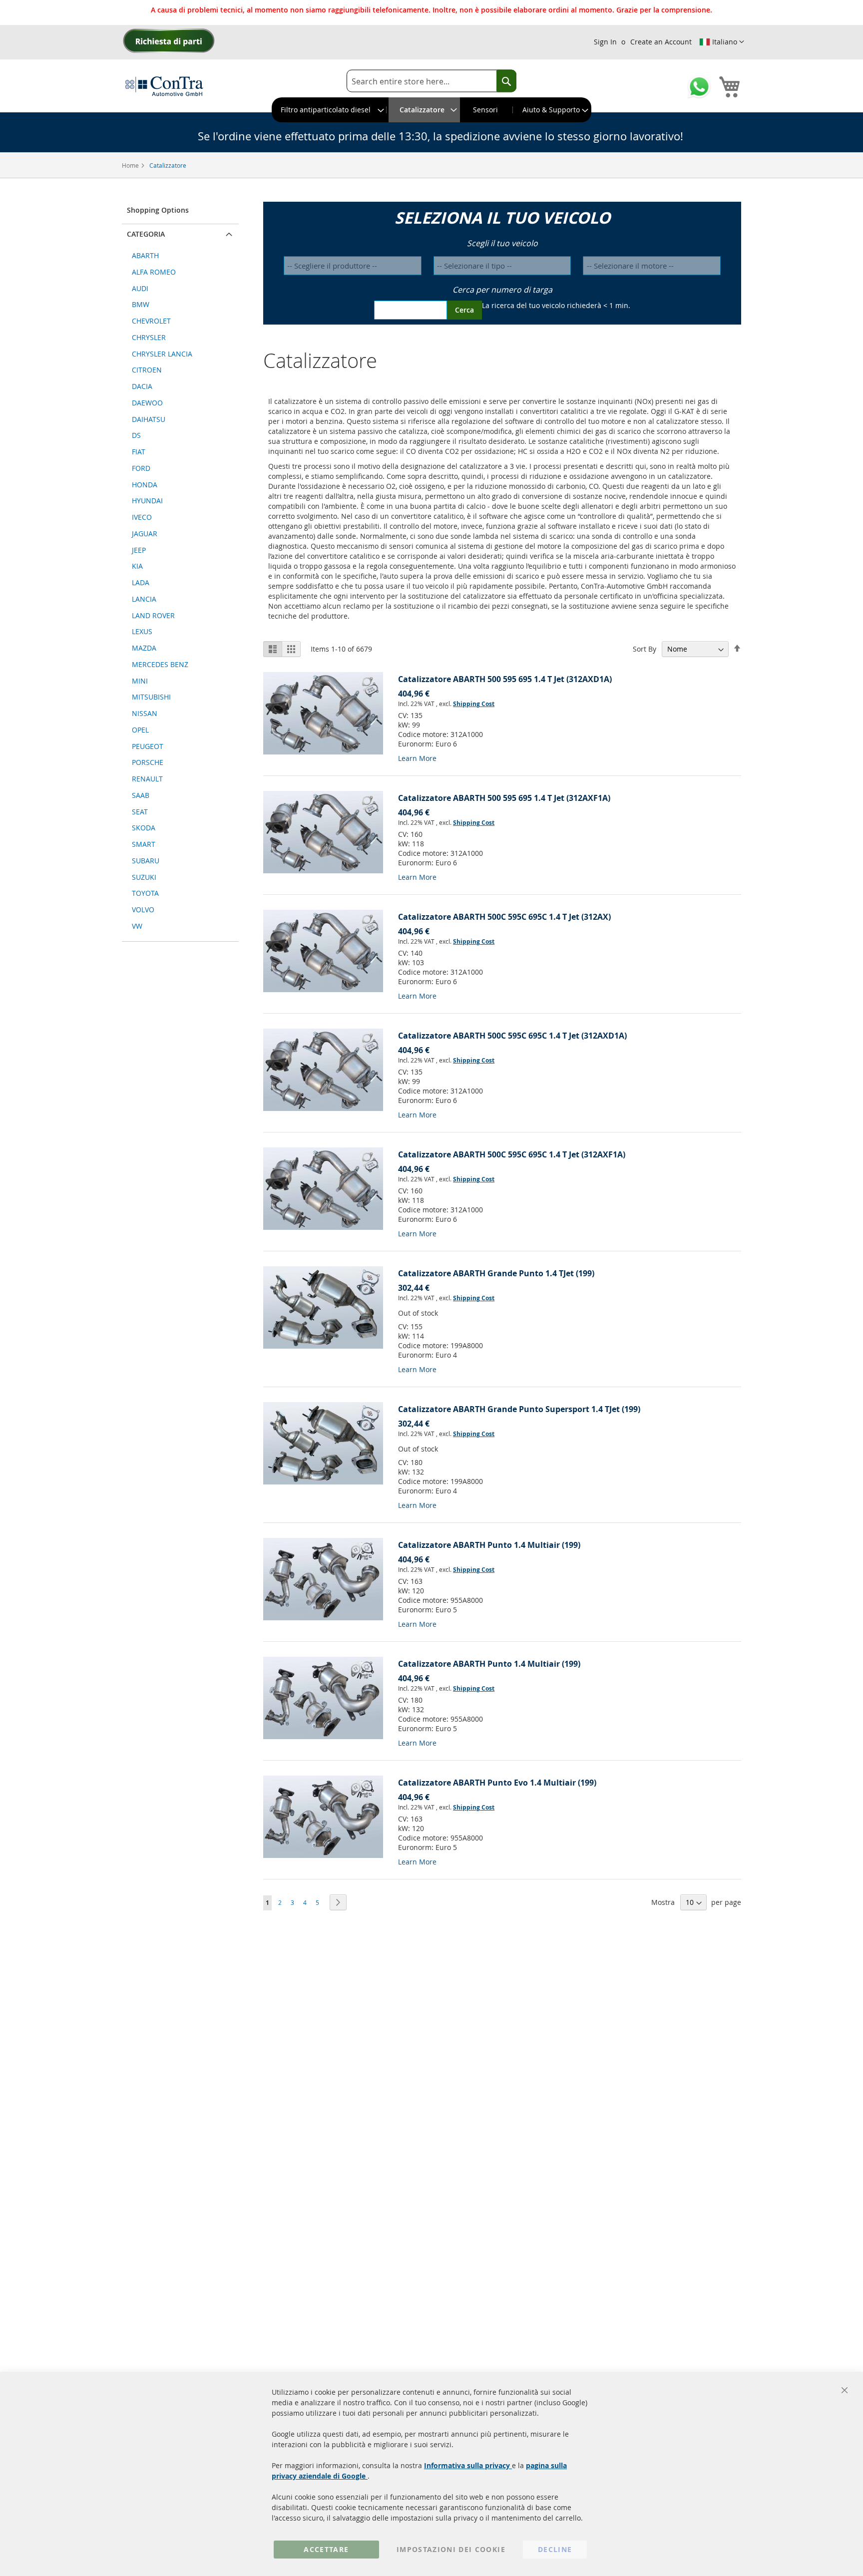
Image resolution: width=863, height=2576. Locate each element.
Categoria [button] (146, 234)
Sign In (605, 42)
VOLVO (143, 910)
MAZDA (144, 648)
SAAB (141, 795)
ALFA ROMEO (154, 272)
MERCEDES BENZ (160, 664)
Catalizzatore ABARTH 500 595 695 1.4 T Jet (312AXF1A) (504, 798)
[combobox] (431, 81)
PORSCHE (148, 762)
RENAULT (147, 779)
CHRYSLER (149, 337)
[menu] (431, 110)
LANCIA (144, 599)
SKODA (144, 828)
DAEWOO (147, 403)
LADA (141, 582)
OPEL (140, 730)
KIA (137, 566)
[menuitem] (329, 110)
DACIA (142, 386)
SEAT (140, 812)
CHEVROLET (151, 321)
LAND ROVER (153, 615)
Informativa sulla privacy (468, 2465)
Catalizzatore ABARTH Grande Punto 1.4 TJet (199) (496, 1273)
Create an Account (661, 42)
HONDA (145, 485)
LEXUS (142, 631)
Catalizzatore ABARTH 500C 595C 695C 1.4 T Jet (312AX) (504, 917)
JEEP (139, 550)
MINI (140, 681)
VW (137, 926)
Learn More (417, 758)
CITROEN (147, 370)
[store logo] (164, 86)
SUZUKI (144, 877)
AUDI (140, 288)
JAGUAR (145, 534)
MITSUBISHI (151, 697)
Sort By (645, 649)
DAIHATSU (149, 419)
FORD (141, 468)
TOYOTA (145, 893)
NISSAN (145, 713)
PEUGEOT (148, 746)
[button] (722, 42)
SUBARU (146, 861)
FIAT (139, 452)
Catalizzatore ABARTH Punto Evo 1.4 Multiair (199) (497, 1783)
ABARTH (145, 255)
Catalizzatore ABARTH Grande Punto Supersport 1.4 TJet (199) (519, 1409)
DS (136, 435)
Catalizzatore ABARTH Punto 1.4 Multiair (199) (489, 1545)
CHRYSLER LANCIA (162, 354)
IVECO (142, 517)
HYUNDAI (147, 501)
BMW (141, 304)
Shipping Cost (474, 704)
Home (131, 165)
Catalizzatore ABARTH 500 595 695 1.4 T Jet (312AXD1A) (505, 679)
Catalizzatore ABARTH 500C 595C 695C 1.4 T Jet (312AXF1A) (512, 1154)
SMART (144, 844)
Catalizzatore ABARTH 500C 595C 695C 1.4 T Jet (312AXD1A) (512, 1036)
